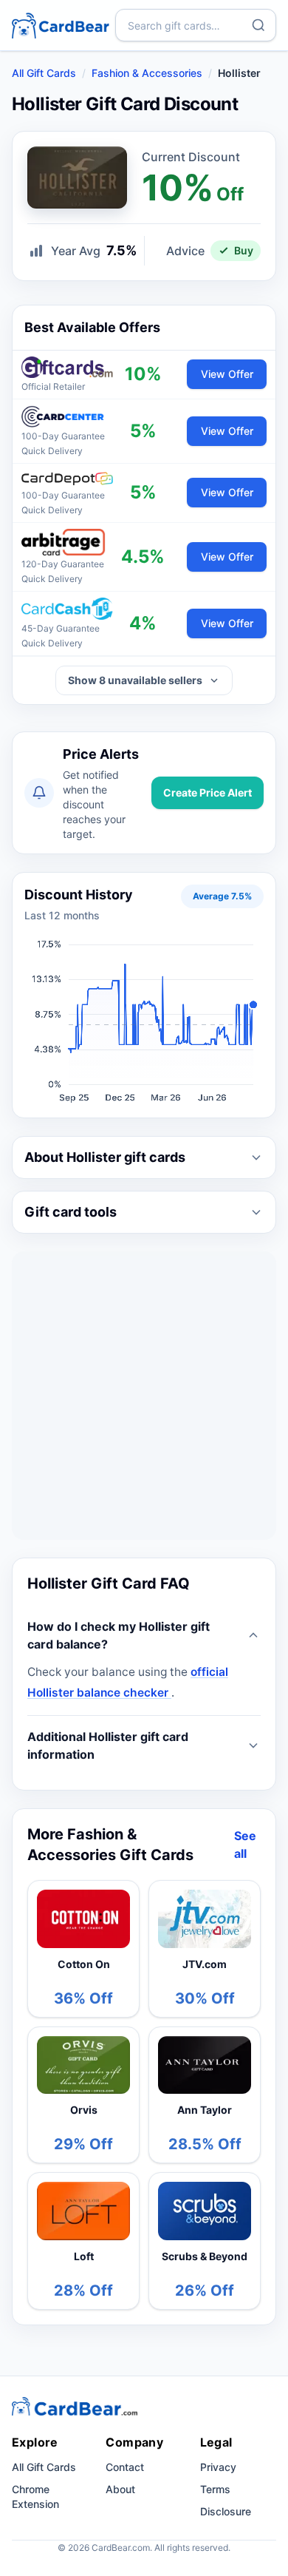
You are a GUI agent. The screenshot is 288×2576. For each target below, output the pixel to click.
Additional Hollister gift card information (108, 1745)
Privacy (218, 2467)
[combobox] (196, 25)
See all (245, 1845)
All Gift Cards (44, 73)
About (120, 2489)
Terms (215, 2489)
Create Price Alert (208, 792)
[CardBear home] (61, 25)
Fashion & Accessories (147, 73)
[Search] (258, 25)
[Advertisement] (144, 1396)
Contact (125, 2467)
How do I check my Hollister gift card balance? (119, 1635)
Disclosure (226, 2511)
